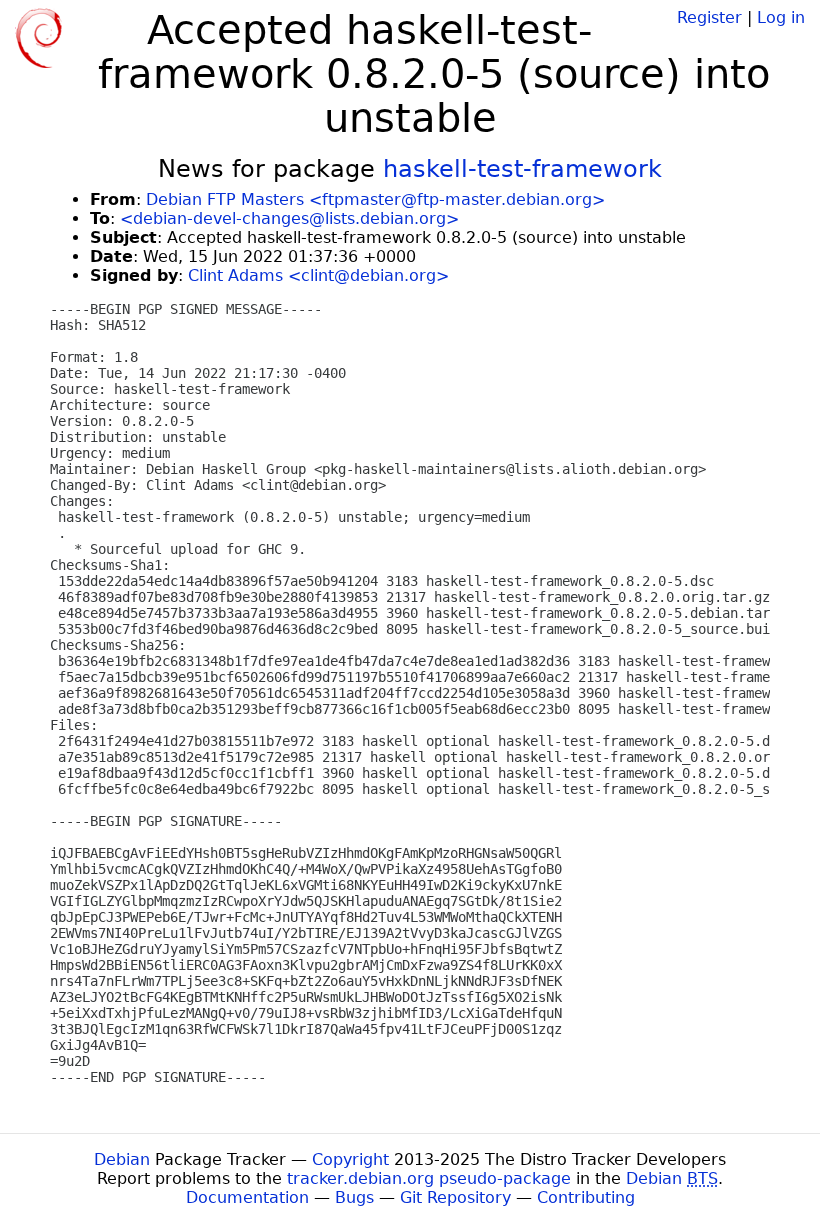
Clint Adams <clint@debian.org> (318, 275)
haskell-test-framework (522, 169)
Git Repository (455, 1197)
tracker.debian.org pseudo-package (429, 1178)
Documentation (247, 1197)
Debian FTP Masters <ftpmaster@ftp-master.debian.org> (375, 199)
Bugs (354, 1197)
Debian (122, 1159)
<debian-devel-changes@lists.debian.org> (289, 218)
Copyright (350, 1159)
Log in (781, 17)
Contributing (586, 1197)
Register (709, 17)
